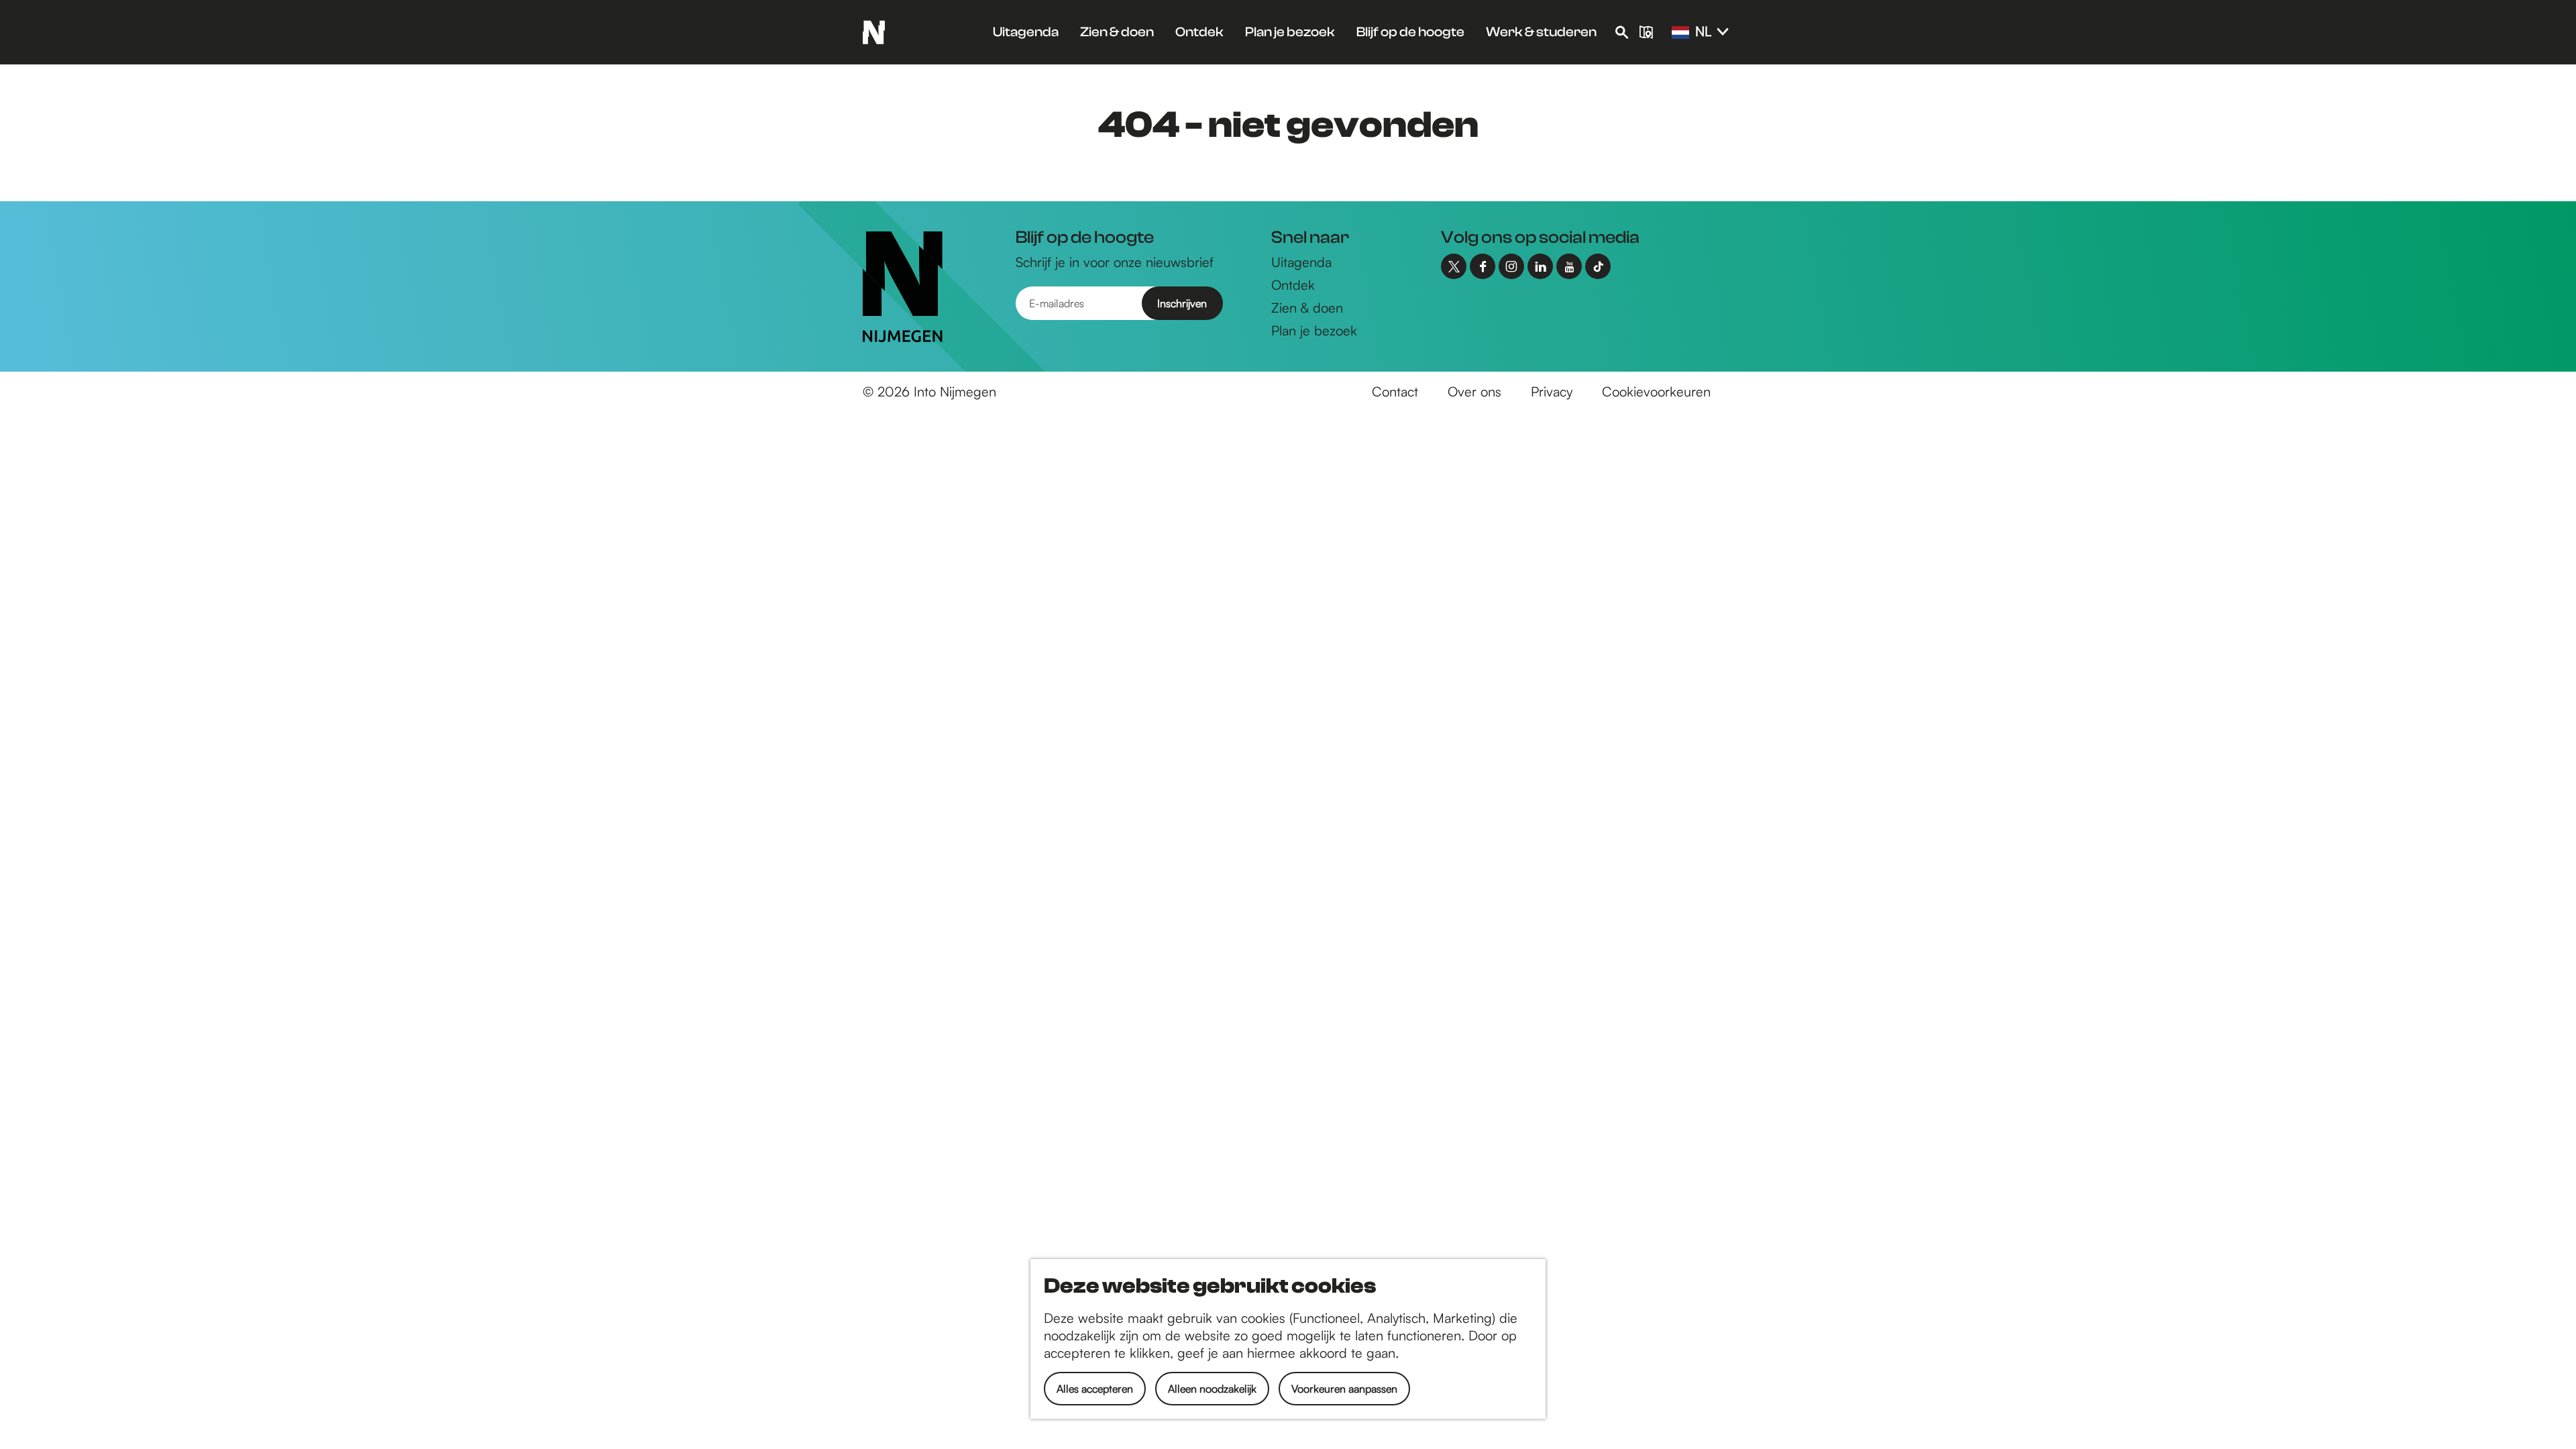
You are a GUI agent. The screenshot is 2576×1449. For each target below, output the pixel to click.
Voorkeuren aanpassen (1344, 1389)
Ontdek (1293, 285)
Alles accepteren (1095, 1389)
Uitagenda (1301, 262)
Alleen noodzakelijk (1212, 1389)
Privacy (1552, 391)
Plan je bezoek (1314, 330)
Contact (1395, 391)
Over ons (1474, 391)
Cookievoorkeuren (1656, 391)
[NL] (1680, 33)
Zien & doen (1307, 308)
